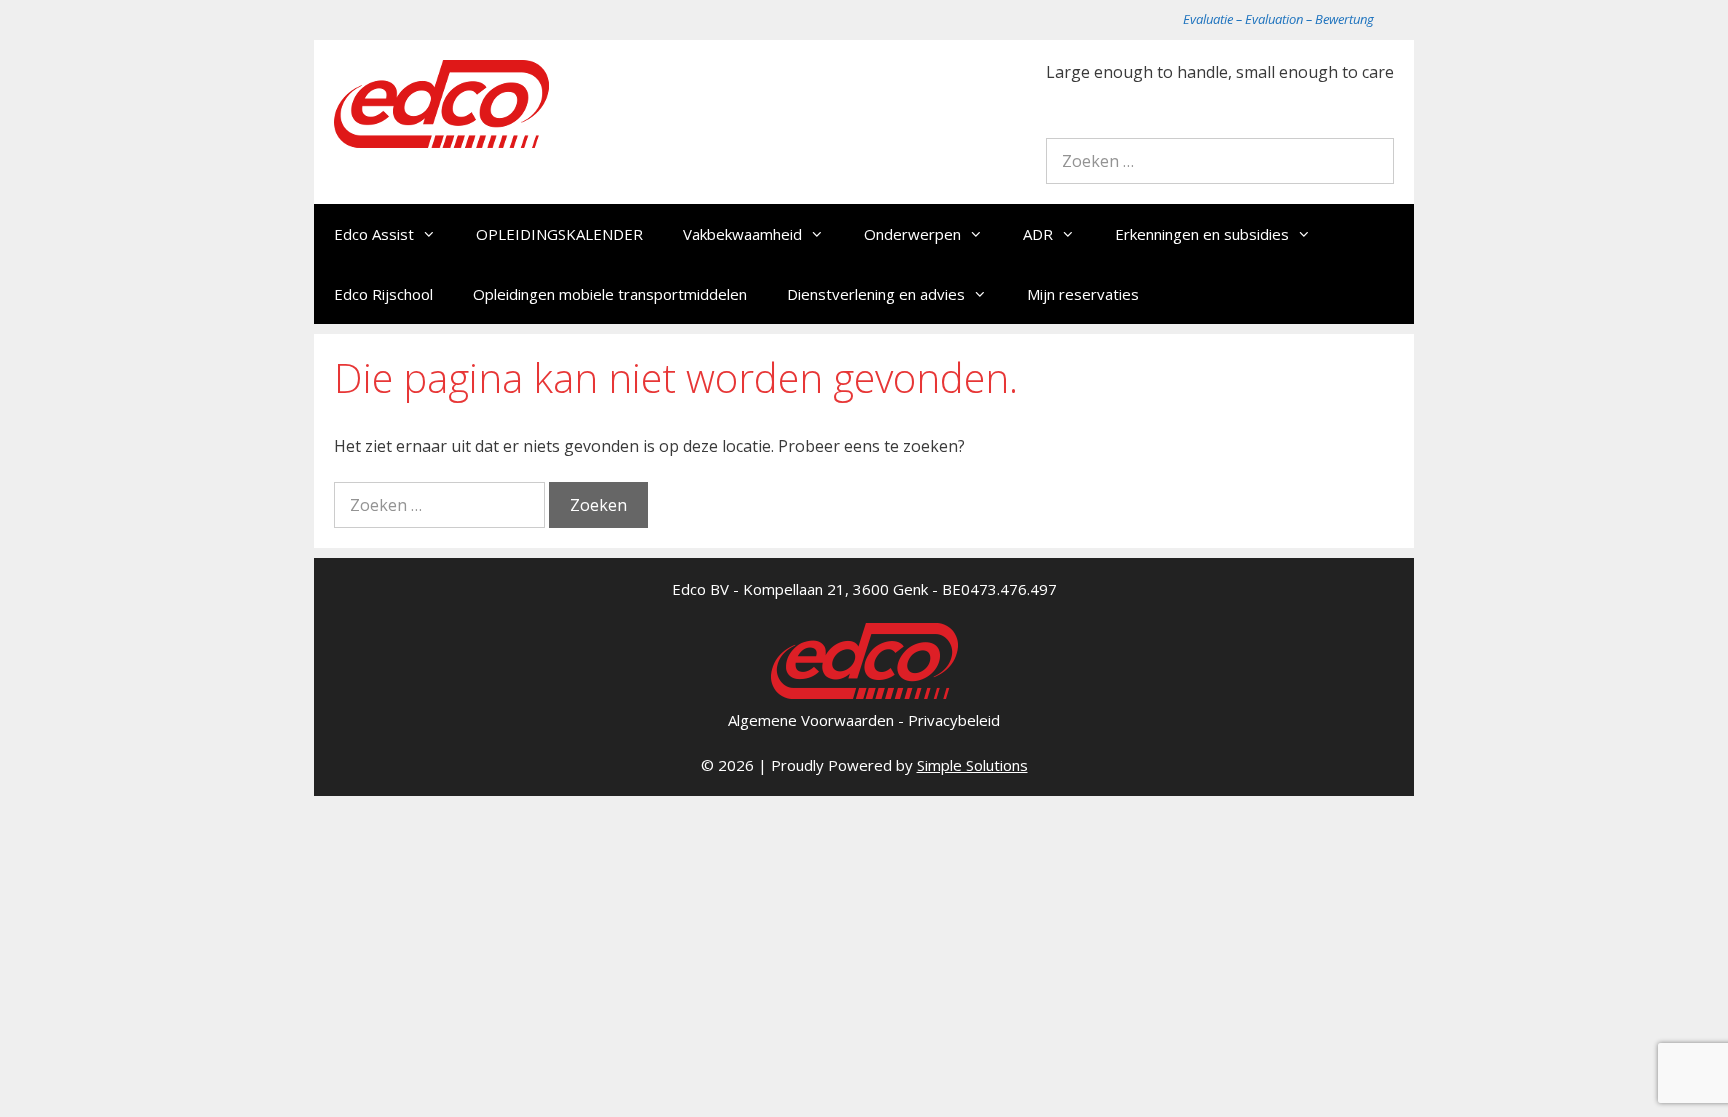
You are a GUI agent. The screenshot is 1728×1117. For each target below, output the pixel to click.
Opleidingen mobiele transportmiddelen (610, 294)
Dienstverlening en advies (876, 294)
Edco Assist (374, 234)
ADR (1038, 234)
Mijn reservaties (1083, 294)
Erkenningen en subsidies (1202, 234)
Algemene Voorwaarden (811, 720)
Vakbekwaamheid (742, 234)
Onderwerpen (912, 234)
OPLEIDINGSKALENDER (559, 234)
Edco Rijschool (383, 294)
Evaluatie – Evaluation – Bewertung (1278, 19)
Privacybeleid (954, 720)
